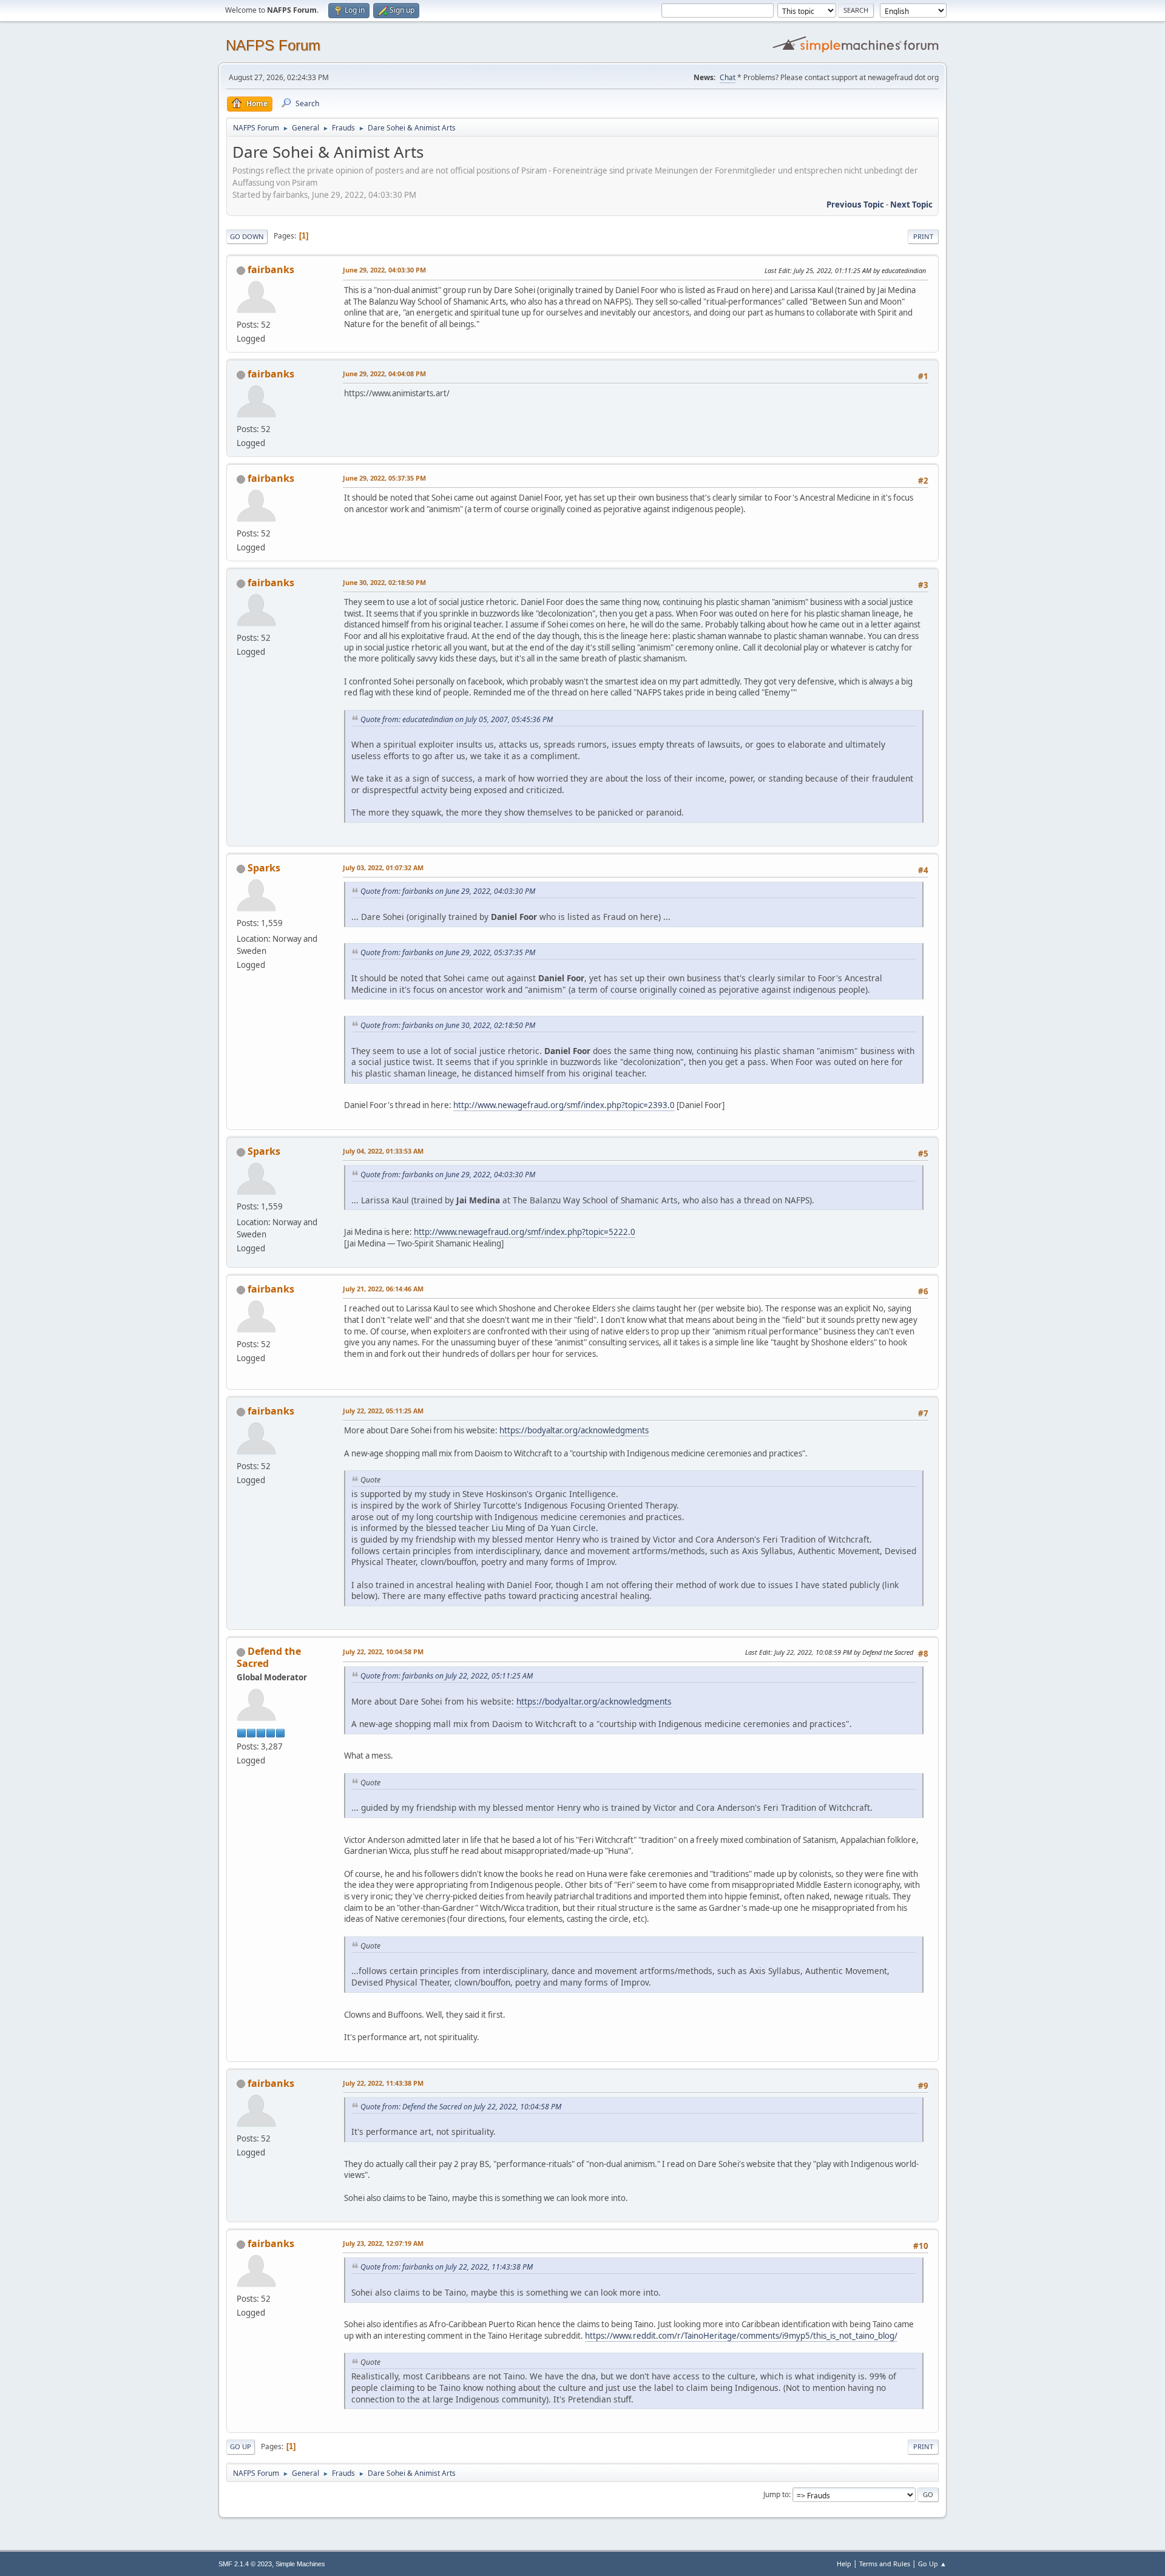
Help (844, 2564)
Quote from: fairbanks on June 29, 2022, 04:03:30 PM (448, 891)
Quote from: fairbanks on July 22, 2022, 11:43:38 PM (447, 2267)
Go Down (247, 236)
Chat (728, 77)
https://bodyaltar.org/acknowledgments (574, 1430)
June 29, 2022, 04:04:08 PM (384, 374)
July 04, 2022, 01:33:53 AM (383, 1151)
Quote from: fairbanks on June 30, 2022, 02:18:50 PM (448, 1025)
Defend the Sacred (269, 1657)
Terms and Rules (885, 2564)
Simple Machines (300, 2564)
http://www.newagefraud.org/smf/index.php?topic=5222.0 (525, 1232)
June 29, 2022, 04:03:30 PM (384, 270)
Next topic (911, 205)
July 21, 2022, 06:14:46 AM (383, 1289)
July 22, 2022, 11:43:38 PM (383, 2083)
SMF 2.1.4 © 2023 (245, 2564)
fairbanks (271, 269)
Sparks (264, 868)
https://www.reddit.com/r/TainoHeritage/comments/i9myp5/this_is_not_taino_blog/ (741, 2336)
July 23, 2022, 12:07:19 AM (383, 2243)
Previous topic (855, 205)
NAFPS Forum (273, 45)
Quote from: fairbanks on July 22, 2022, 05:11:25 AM (447, 1676)
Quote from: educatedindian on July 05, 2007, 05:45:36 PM (457, 719)
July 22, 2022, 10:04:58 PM (383, 1651)
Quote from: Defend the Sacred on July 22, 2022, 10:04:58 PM (461, 2107)
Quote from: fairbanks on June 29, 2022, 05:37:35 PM (448, 952)
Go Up (241, 2446)
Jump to (776, 2494)
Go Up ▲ (932, 2564)
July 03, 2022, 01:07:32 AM (383, 867)
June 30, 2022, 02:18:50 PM (384, 582)
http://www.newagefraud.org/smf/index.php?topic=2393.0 (564, 1105)
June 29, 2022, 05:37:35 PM (384, 478)
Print (923, 236)
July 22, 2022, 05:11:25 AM (383, 1411)
